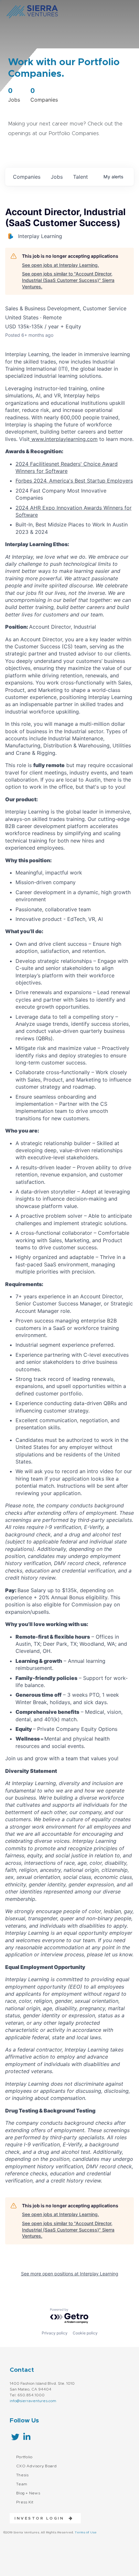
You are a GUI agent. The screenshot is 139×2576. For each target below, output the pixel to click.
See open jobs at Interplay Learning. (60, 265)
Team (22, 2484)
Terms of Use (86, 2532)
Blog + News (28, 2493)
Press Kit (25, 2502)
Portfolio (24, 2457)
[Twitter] (15, 2437)
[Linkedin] (27, 2437)
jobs (57, 177)
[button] (42, 2518)
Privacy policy (55, 2333)
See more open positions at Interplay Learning (70, 2274)
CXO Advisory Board (37, 2466)
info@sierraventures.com (33, 2401)
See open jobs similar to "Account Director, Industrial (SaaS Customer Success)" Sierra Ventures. (68, 280)
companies (27, 177)
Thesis (22, 2475)
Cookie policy (85, 2333)
